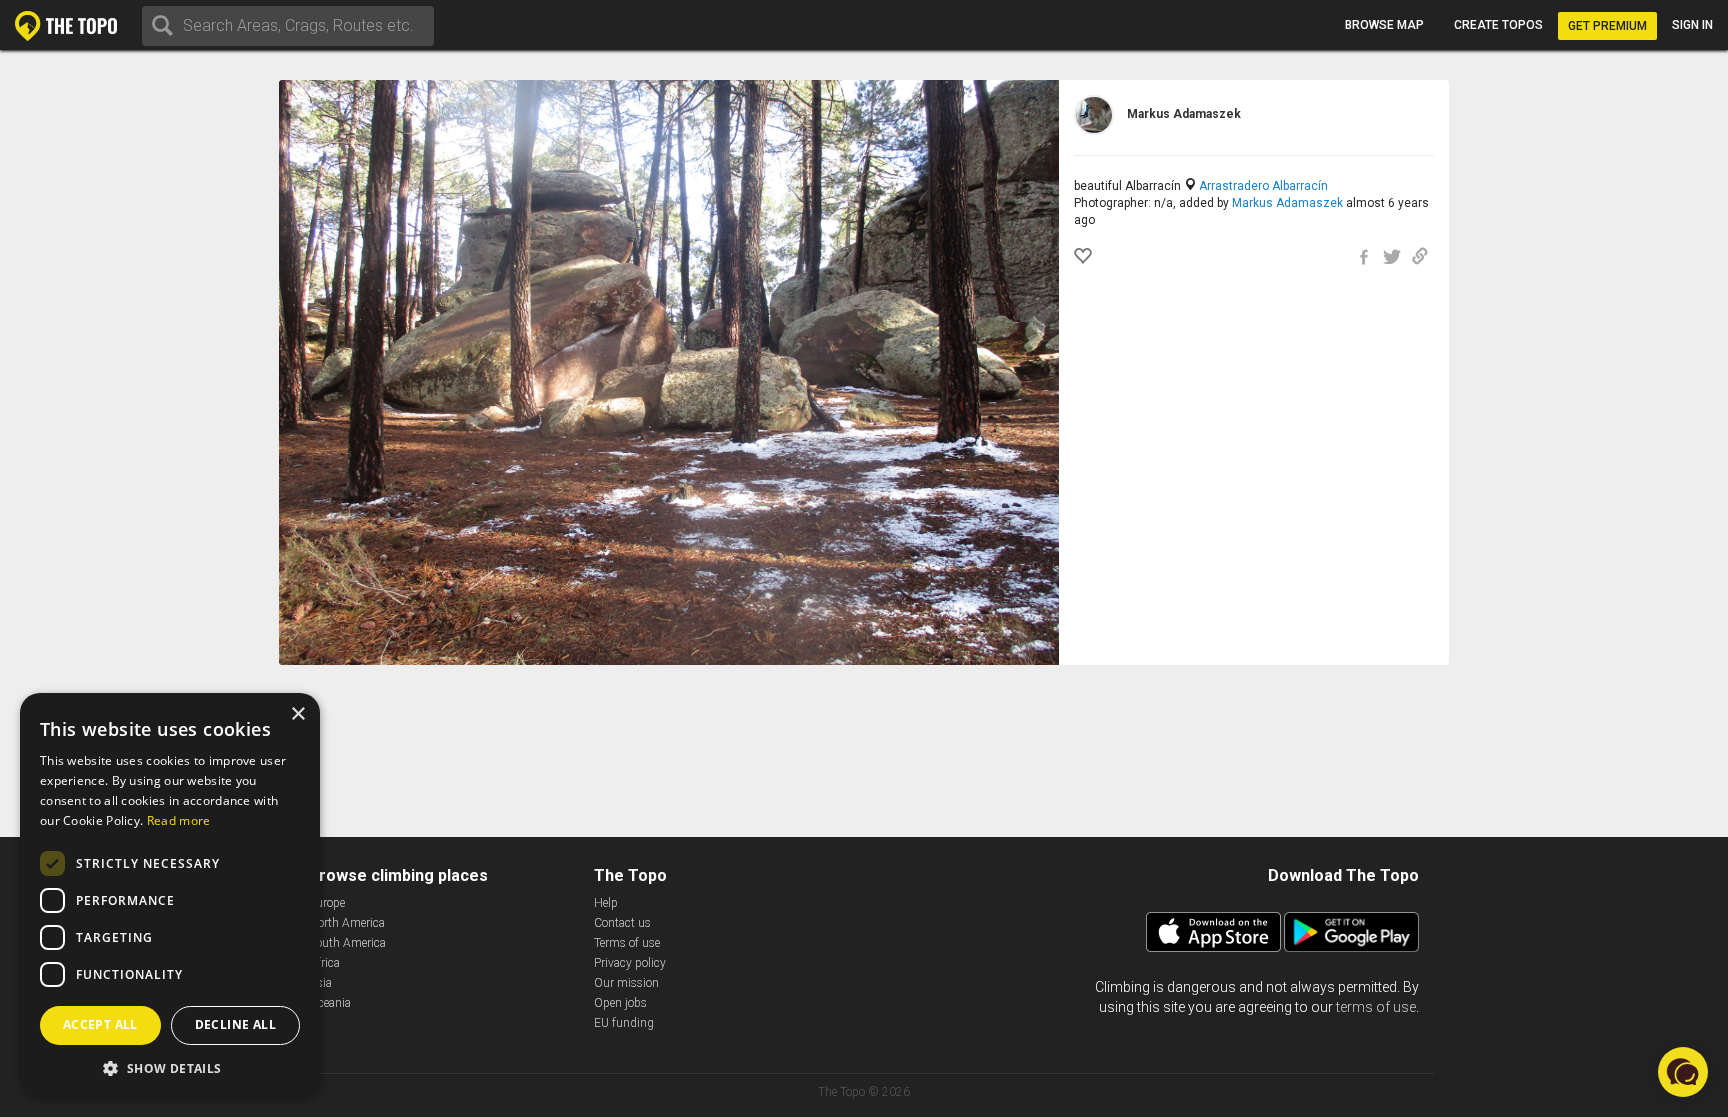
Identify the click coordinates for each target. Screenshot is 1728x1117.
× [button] (297, 714)
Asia (320, 983)
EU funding (624, 1023)
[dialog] (170, 895)
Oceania (330, 1003)
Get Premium (1607, 26)
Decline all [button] (235, 1024)
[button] (170, 1067)
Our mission (626, 983)
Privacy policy (630, 963)
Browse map (1384, 25)
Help (606, 903)
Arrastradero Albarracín (1263, 186)
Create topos (1498, 25)
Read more (179, 820)
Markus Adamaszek (1287, 203)
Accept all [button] (100, 1024)
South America (347, 943)
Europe (327, 903)
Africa (324, 963)
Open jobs (620, 1003)
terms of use (1376, 1007)
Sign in (1692, 25)
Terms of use (627, 943)
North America (347, 923)
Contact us (622, 923)
